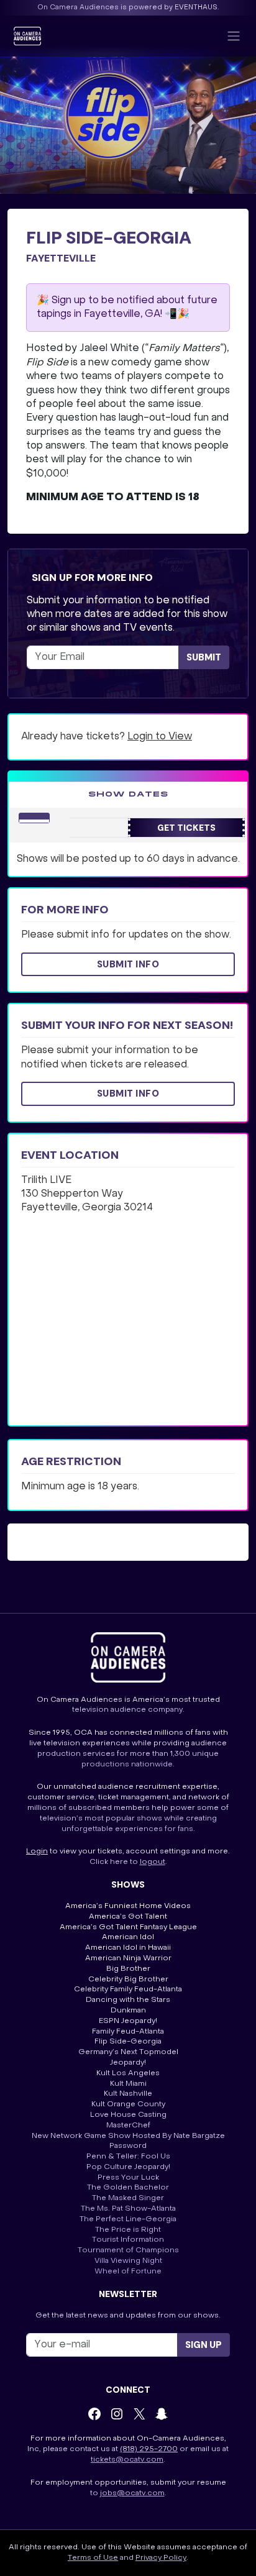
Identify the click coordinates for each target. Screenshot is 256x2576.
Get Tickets (186, 828)
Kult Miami (128, 2084)
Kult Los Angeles (128, 2073)
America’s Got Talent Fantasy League (128, 1927)
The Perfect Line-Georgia (128, 2219)
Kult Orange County (128, 2104)
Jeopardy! (128, 2063)
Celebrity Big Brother (128, 1980)
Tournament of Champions (128, 2250)
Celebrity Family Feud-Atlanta (128, 1989)
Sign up (203, 2345)
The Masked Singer (128, 2198)
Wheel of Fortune (128, 2272)
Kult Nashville (128, 2094)
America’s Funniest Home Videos (128, 1906)
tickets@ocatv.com (127, 2460)
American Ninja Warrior (128, 1958)
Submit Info (128, 964)
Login (37, 1852)
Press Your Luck (128, 2178)
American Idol (128, 1937)
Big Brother (128, 1969)
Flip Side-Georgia (128, 2042)
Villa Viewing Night (128, 2261)
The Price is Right (128, 2230)
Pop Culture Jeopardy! (128, 2167)
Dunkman (128, 2011)
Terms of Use (93, 2558)
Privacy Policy (161, 2558)
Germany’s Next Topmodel (128, 2052)
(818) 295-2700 (149, 2449)
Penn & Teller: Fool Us (128, 2157)
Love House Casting (128, 2115)
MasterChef (128, 2126)
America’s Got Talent (128, 1917)
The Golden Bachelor (128, 2188)
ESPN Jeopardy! (128, 2021)
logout (153, 1862)
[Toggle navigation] (234, 36)
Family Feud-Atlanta (128, 2032)
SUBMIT (204, 657)
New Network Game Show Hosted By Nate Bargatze (128, 2136)
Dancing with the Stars (128, 2000)
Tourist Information (128, 2240)
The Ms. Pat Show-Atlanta (128, 2209)
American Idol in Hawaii (128, 1948)
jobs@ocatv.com (132, 2493)
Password (128, 2146)
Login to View (160, 737)
